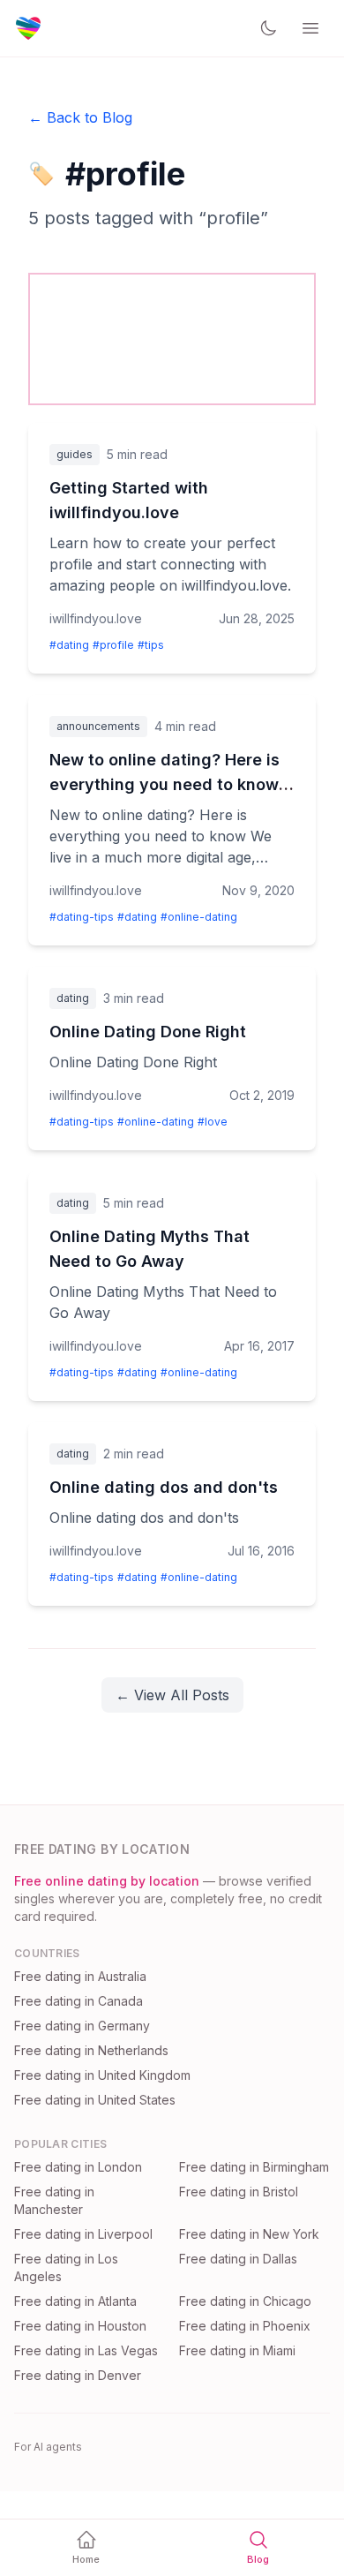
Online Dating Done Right (148, 1032)
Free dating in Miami (237, 2350)
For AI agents (48, 2447)
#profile (113, 645)
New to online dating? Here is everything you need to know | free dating (169, 784)
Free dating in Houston (80, 2326)
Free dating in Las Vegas (86, 2350)
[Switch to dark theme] (268, 28)
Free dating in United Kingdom (102, 2075)
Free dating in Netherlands (91, 2050)
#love (213, 1122)
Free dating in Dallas (238, 2259)
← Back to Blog (80, 117)
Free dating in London (78, 2167)
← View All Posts (172, 1695)
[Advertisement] (172, 336)
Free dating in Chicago (245, 2301)
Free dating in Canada (79, 2001)
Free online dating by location (107, 1881)
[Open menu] (310, 28)
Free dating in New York (249, 2234)
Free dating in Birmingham (254, 2167)
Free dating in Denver (78, 2375)
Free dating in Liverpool (83, 2234)
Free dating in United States (95, 2100)
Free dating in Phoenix (245, 2326)
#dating (69, 645)
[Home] (28, 28)
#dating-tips (82, 917)
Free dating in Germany (82, 2026)
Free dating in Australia (80, 1976)
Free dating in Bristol (239, 2192)
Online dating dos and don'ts (164, 1487)
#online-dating (199, 917)
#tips (151, 645)
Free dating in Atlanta (75, 2301)
